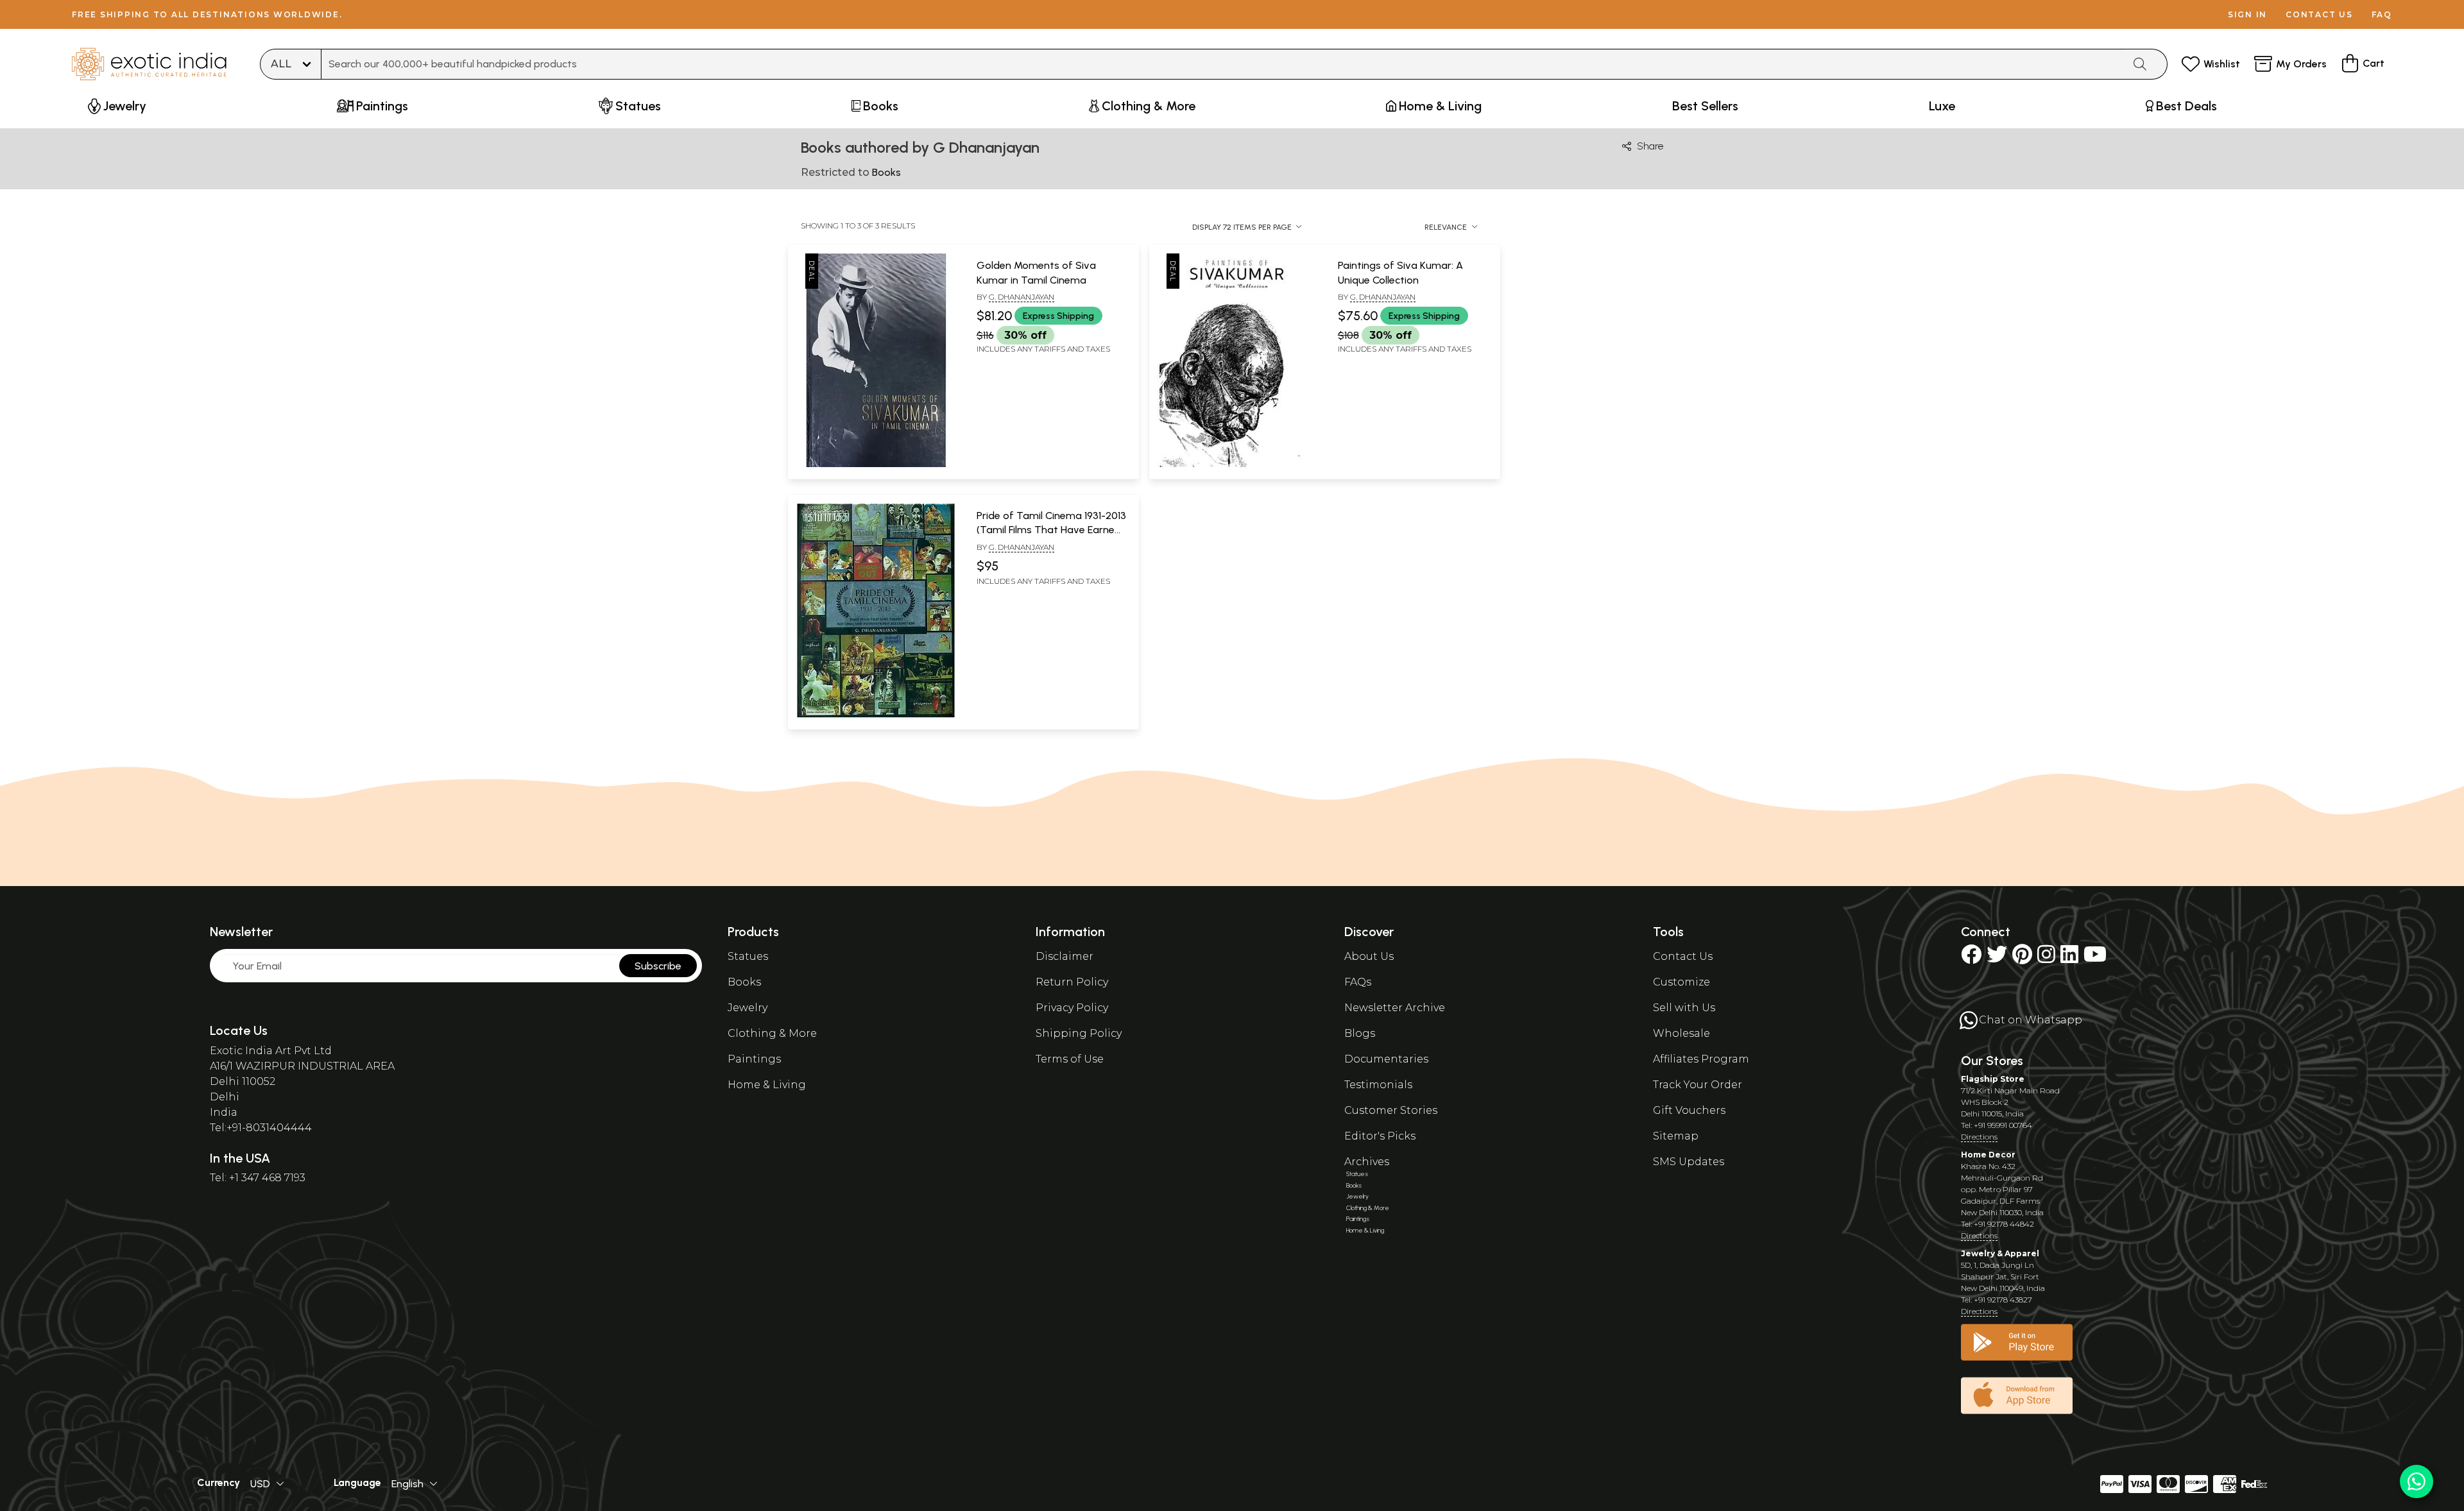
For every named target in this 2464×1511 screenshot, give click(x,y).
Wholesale (1681, 1033)
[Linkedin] (2069, 958)
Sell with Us (1684, 1008)
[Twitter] (1997, 958)
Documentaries (1386, 1059)
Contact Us (1683, 956)
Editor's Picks (1380, 1136)
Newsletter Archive (1395, 1008)
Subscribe (658, 966)
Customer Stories (1391, 1110)
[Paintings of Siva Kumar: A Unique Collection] (1237, 465)
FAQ (2382, 14)
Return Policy (1072, 982)
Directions (1979, 1137)
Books (744, 982)
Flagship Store (1993, 1079)
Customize (1681, 982)
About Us (1369, 956)
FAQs (1358, 982)
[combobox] (1222, 64)
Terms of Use (1070, 1059)
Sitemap (1676, 1136)
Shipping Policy (1079, 1033)
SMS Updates (1689, 1162)
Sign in (2247, 14)
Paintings (754, 1059)
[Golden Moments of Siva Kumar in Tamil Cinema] (876, 465)
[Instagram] (2046, 958)
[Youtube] (2095, 958)
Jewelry (748, 1008)
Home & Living (767, 1085)
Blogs (1360, 1033)
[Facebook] (1971, 958)
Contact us (2319, 14)
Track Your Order (1698, 1085)
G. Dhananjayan (1022, 297)
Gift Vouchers (1689, 1110)
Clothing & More (772, 1033)
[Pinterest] (2022, 958)
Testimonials (1378, 1085)
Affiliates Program (1701, 1059)
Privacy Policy (1072, 1008)
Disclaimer (1065, 956)
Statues (748, 956)
